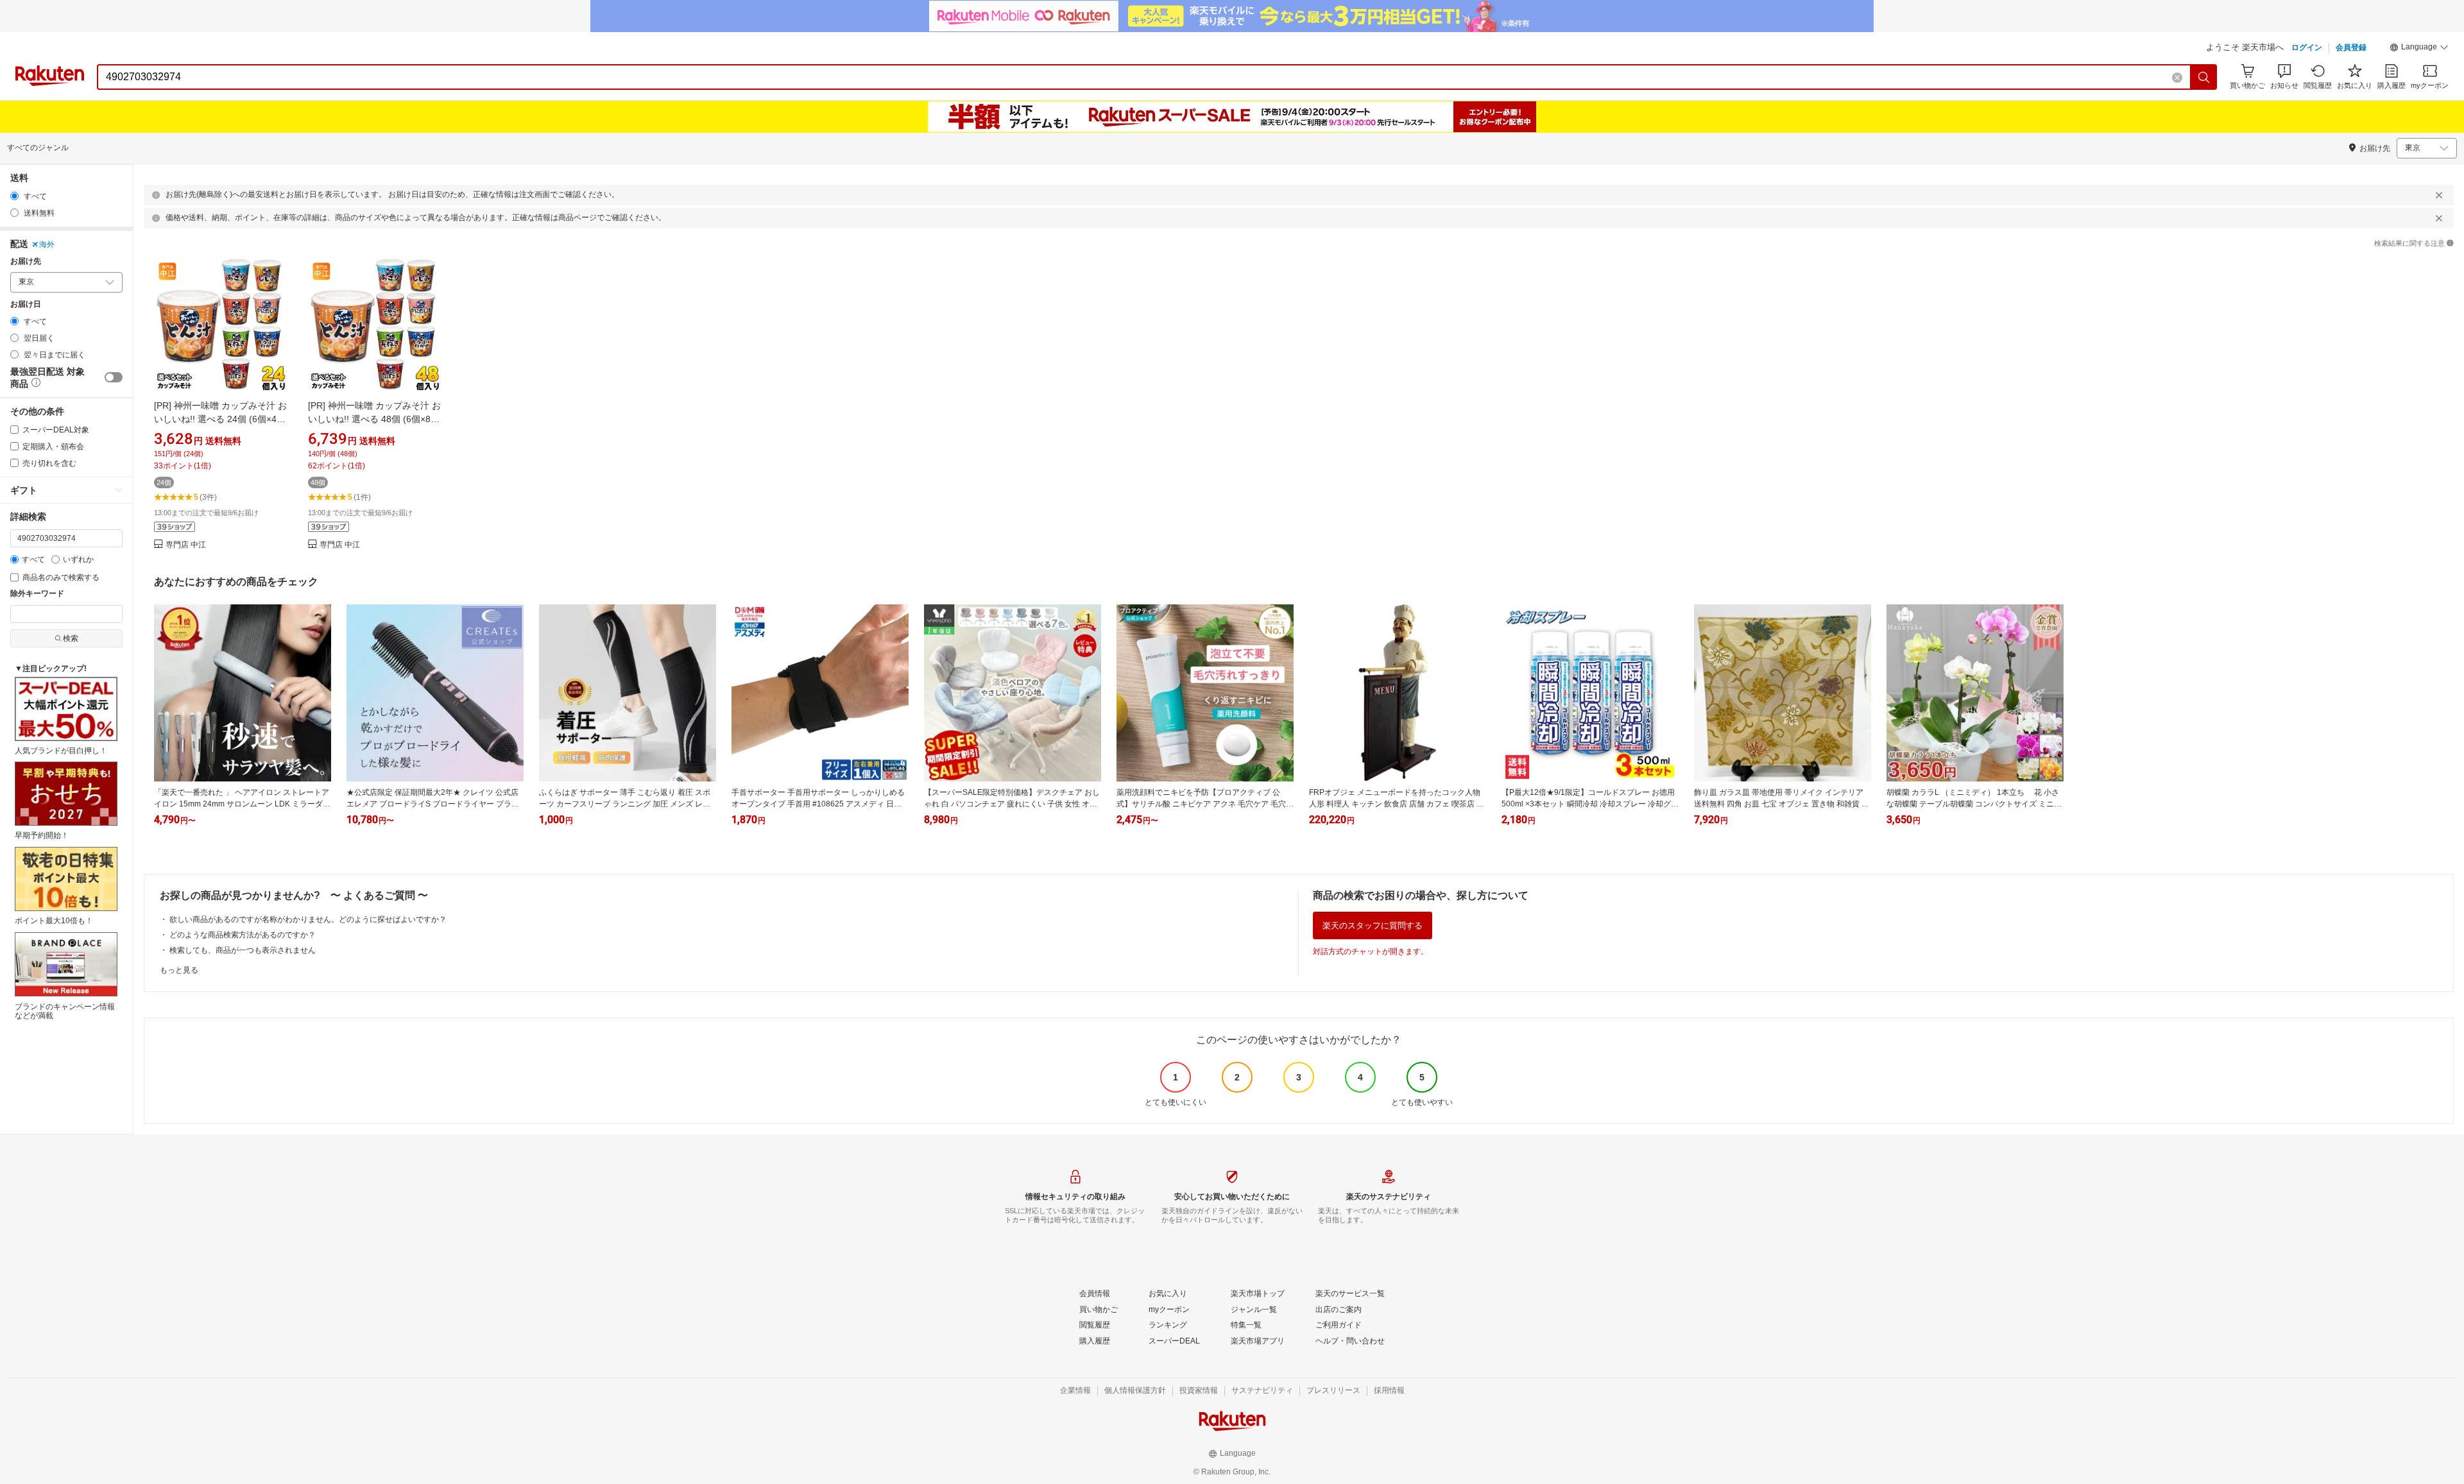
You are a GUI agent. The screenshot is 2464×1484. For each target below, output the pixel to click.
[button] (2419, 49)
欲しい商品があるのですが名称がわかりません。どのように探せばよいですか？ (308, 919)
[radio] (14, 196)
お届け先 (26, 261)
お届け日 (26, 304)
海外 (47, 244)
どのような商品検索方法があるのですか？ (243, 935)
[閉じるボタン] (2439, 195)
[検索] (2204, 77)
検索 (71, 638)
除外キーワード (37, 594)
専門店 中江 (186, 545)
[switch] (114, 377)
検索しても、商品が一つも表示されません (243, 950)
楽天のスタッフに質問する (1373, 925)
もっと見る (179, 970)
